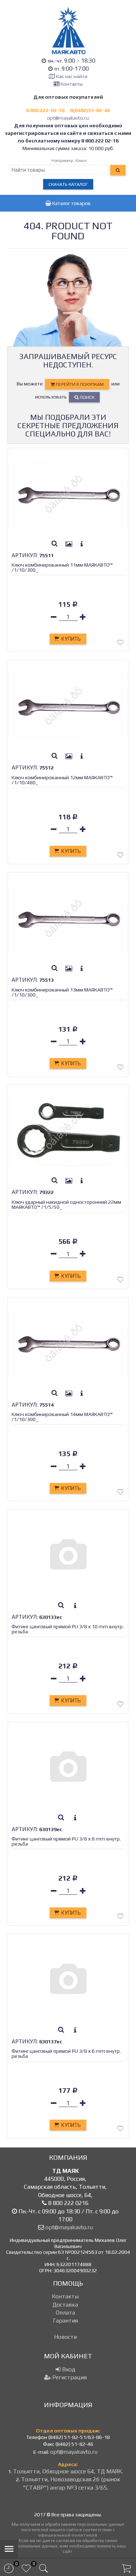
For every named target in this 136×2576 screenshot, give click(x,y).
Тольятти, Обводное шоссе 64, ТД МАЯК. (68, 2471)
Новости (65, 2337)
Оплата (65, 2313)
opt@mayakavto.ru (68, 118)
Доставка (65, 2305)
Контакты (72, 84)
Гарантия (65, 2321)
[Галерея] (69, 544)
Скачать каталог (68, 184)
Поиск (86, 397)
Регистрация (69, 2377)
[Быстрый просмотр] (54, 544)
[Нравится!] (120, 644)
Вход (68, 2369)
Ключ (81, 160)
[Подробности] (82, 544)
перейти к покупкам (79, 384)
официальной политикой (68, 2535)
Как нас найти (72, 76)
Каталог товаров (71, 203)
